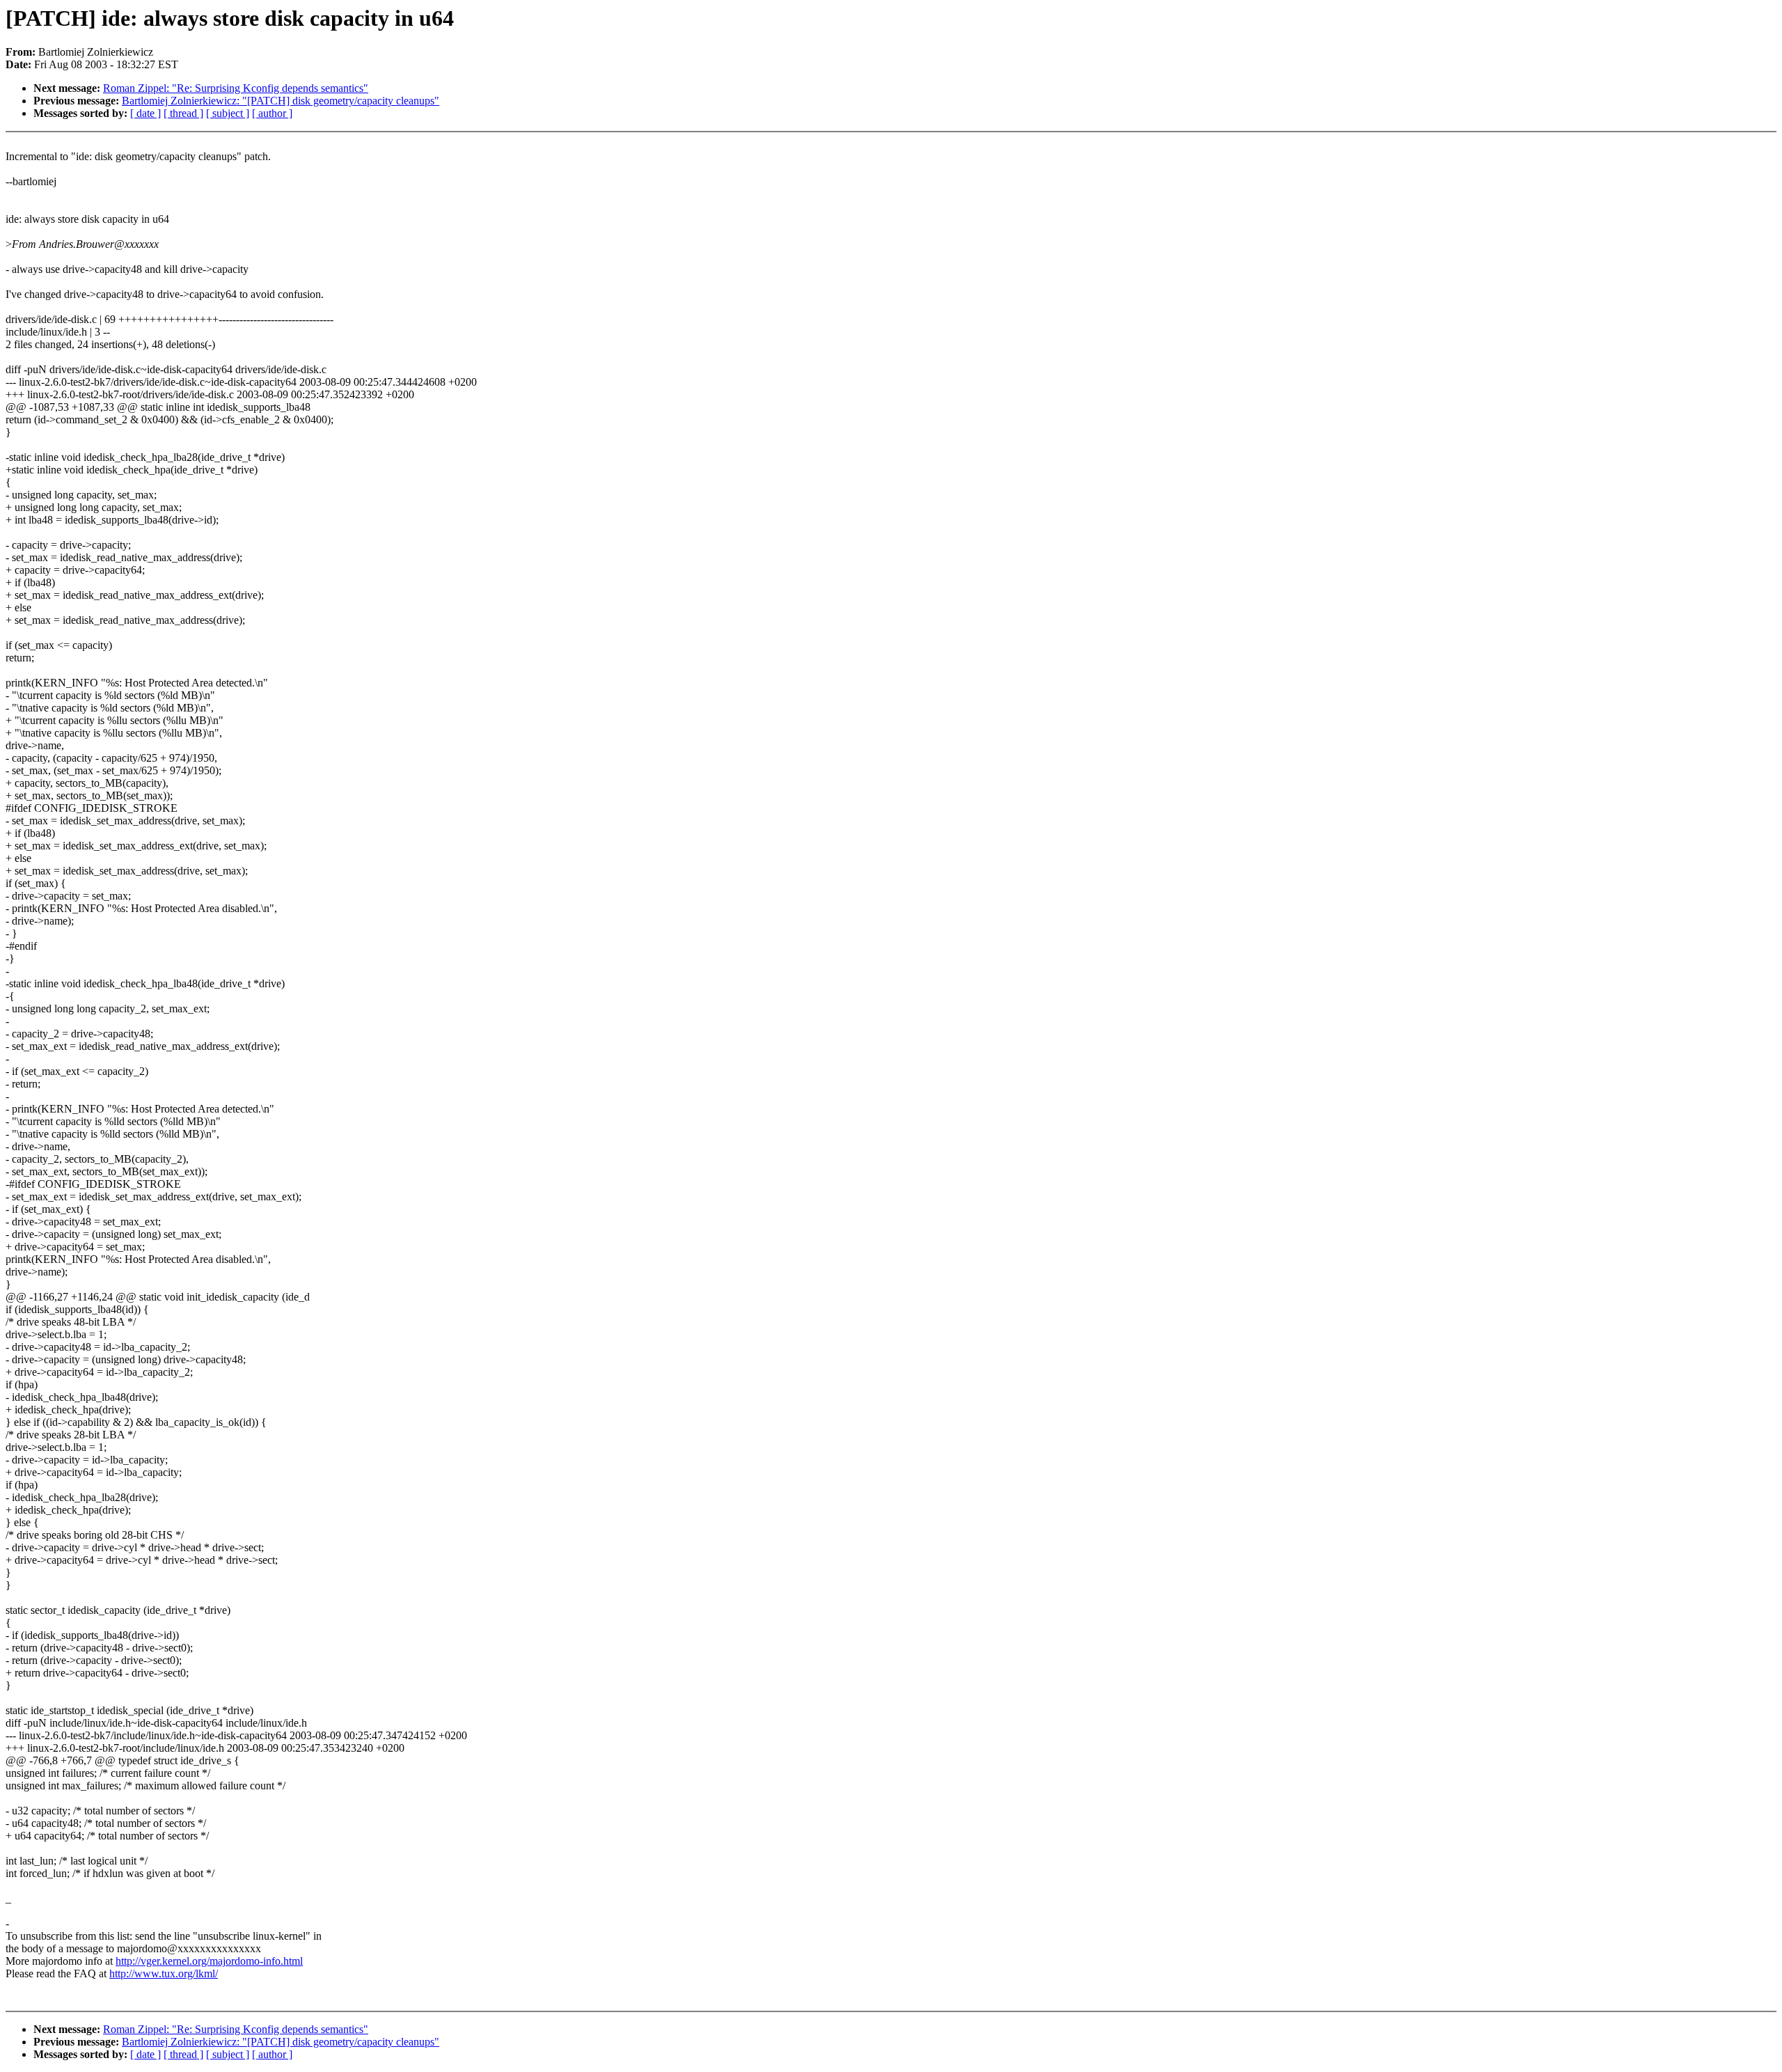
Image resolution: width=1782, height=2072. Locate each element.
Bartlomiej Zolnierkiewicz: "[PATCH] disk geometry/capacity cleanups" (281, 101)
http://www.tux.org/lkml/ (164, 1973)
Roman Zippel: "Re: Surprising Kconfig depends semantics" (236, 88)
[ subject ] (228, 113)
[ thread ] (183, 113)
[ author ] (272, 113)
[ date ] (145, 113)
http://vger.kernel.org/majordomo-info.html (209, 1961)
